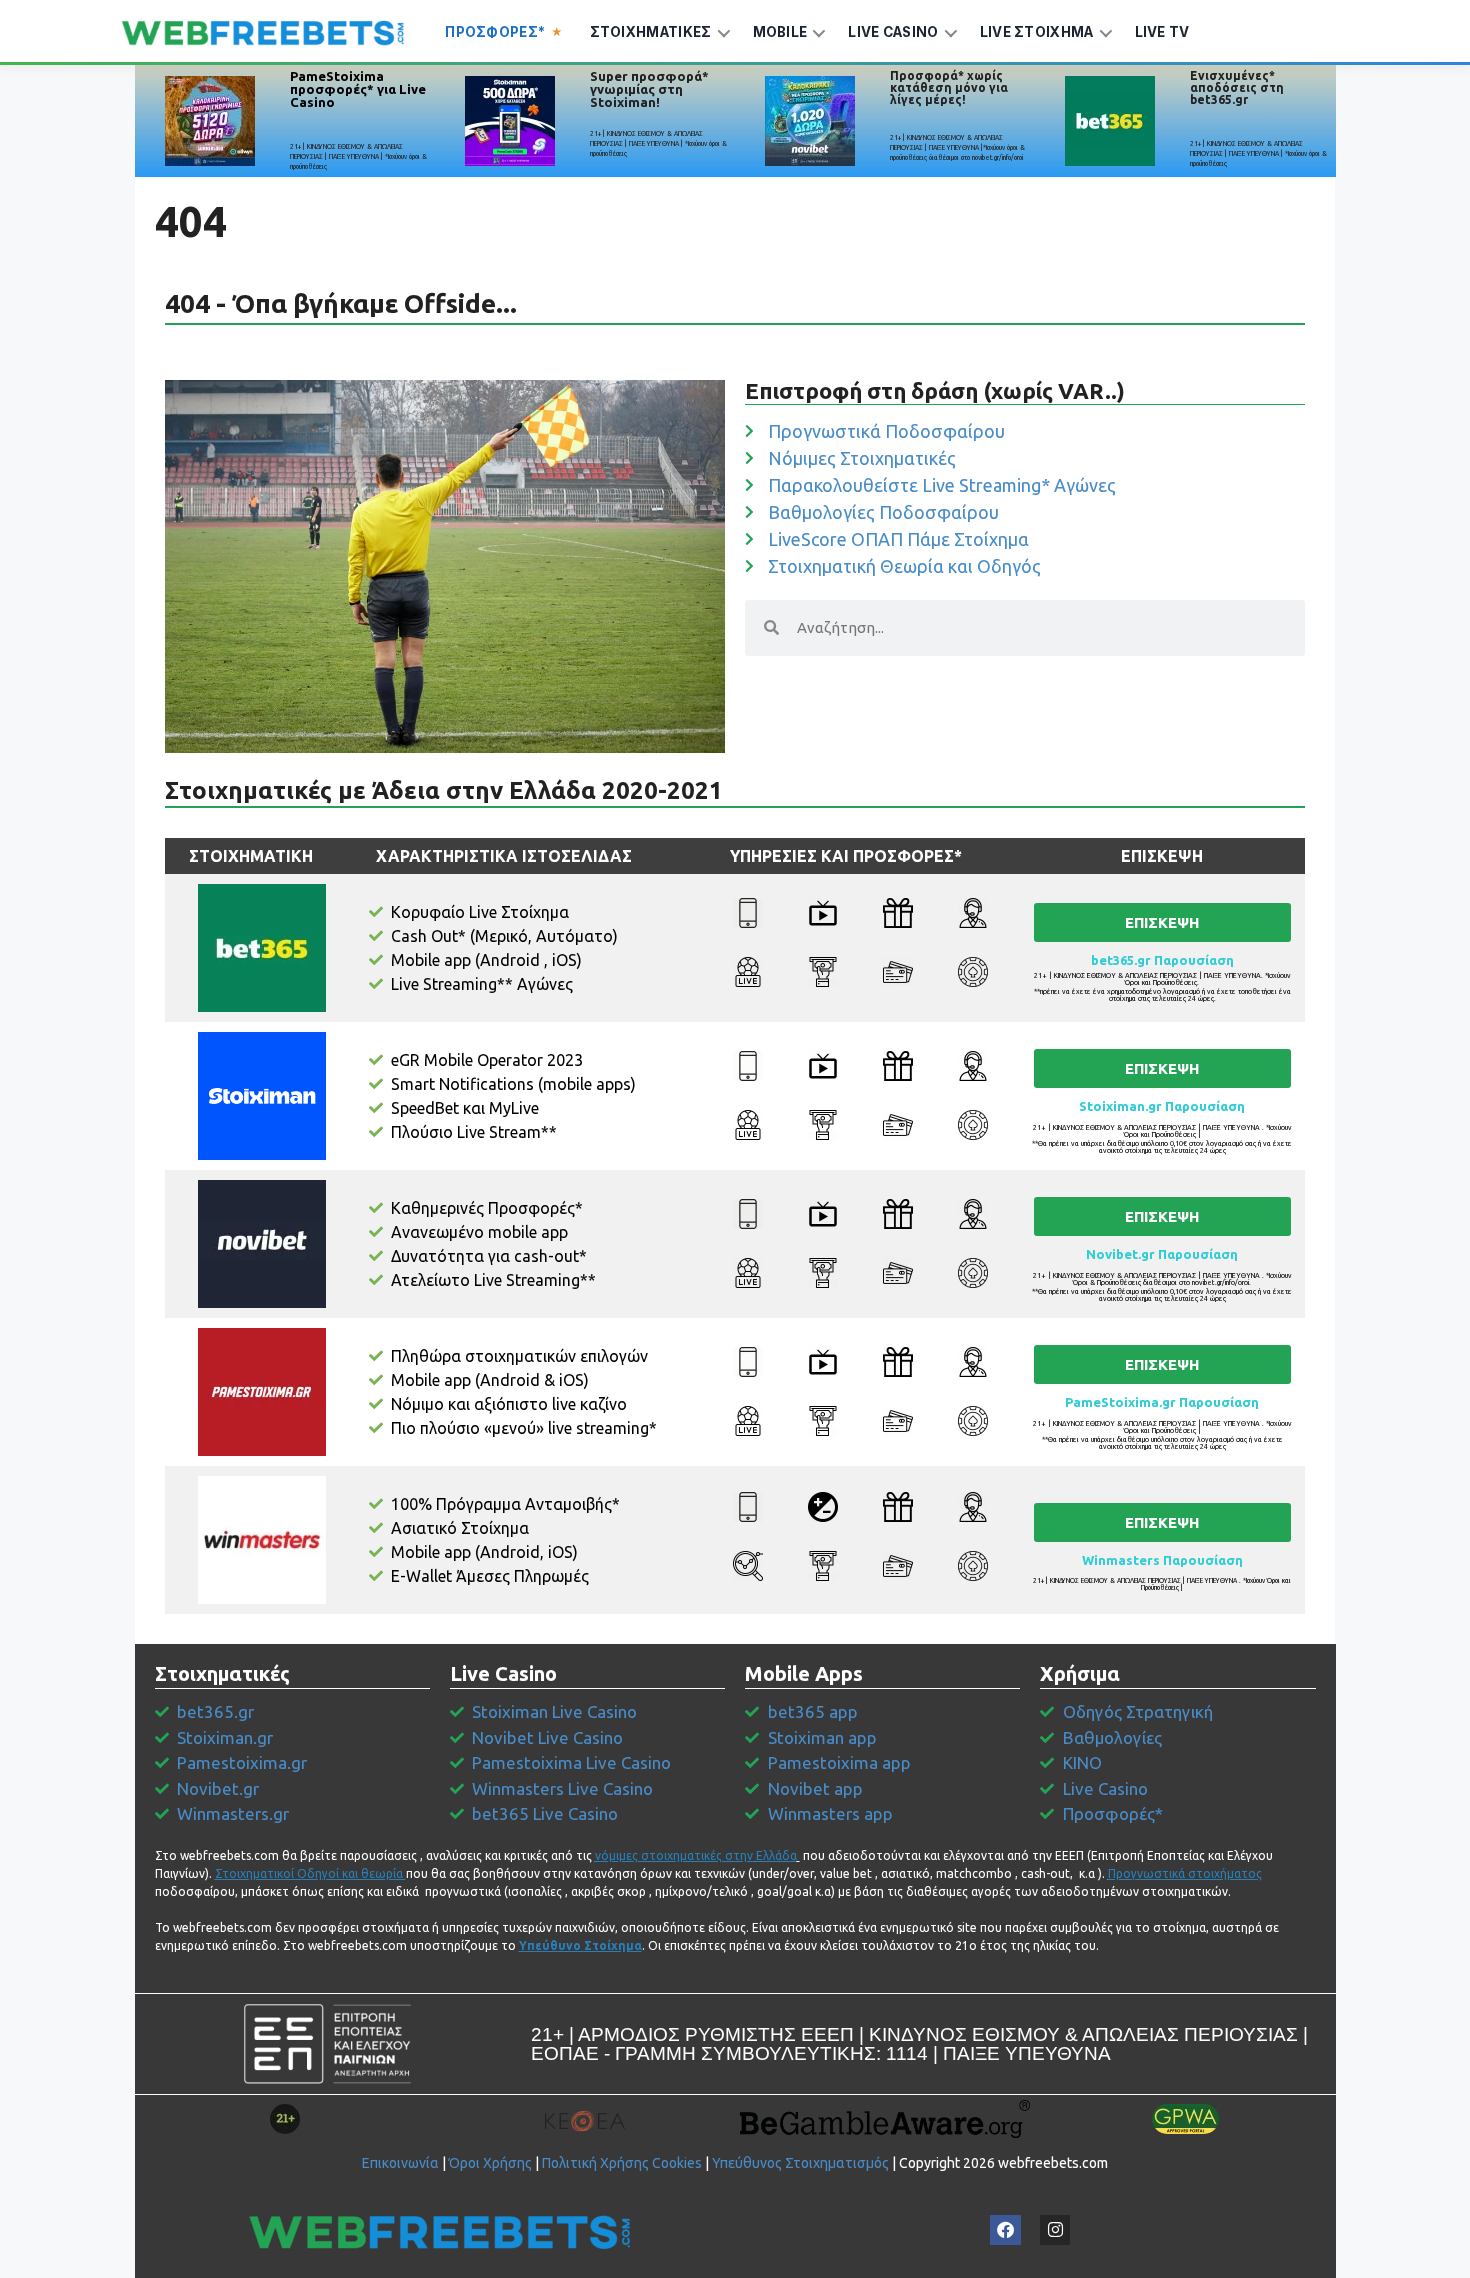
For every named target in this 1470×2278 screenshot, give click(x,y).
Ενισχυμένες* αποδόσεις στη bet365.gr (1237, 87)
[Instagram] (1055, 2230)
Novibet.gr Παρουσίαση (1162, 1254)
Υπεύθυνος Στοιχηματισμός (800, 2163)
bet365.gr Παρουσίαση (1162, 960)
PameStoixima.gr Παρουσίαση (1162, 1402)
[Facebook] (1005, 2230)
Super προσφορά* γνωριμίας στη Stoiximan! (649, 89)
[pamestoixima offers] (210, 121)
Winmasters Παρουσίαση (1162, 1560)
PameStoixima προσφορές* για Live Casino (358, 89)
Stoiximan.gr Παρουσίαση (1162, 1106)
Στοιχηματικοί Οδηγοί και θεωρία (309, 1873)
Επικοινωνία (400, 2163)
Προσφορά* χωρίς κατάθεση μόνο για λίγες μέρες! (949, 87)
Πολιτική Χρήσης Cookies (622, 2163)
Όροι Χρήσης (490, 2163)
